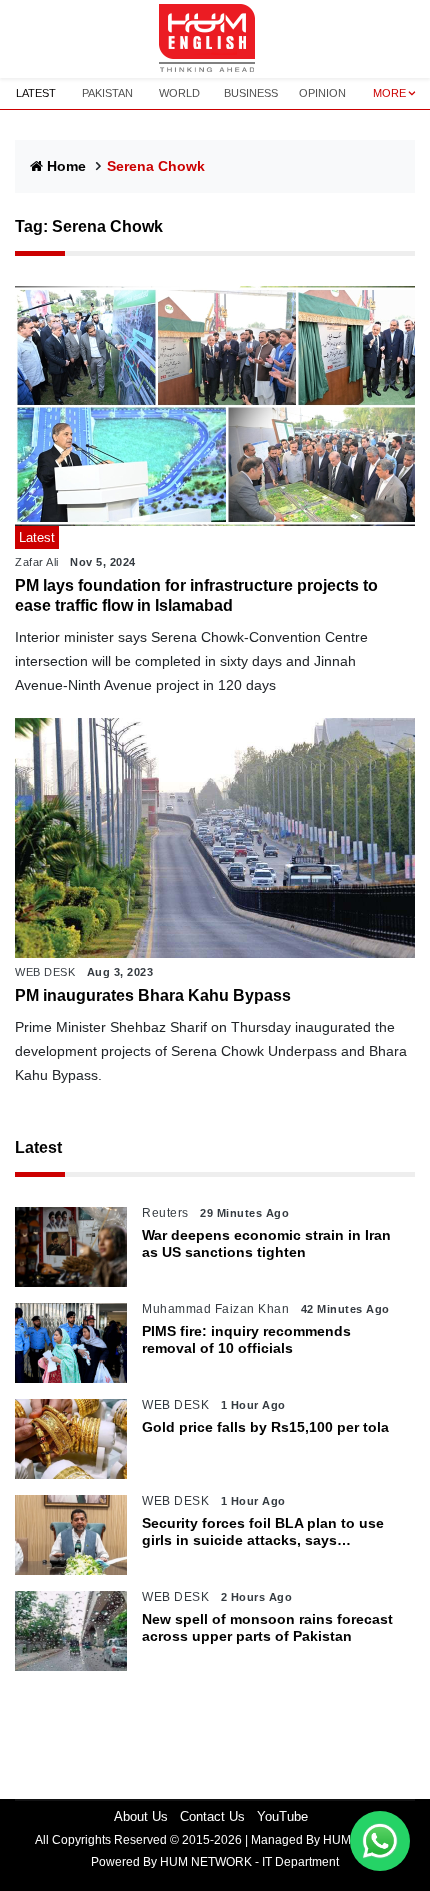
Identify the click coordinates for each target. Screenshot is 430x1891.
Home (66, 166)
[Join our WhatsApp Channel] (380, 1841)
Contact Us (212, 1816)
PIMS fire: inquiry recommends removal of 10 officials (246, 1339)
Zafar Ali (37, 562)
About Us (141, 1816)
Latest (38, 1147)
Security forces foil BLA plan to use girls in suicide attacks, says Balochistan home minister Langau (263, 1532)
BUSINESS (251, 93)
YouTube (282, 1816)
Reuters (165, 1213)
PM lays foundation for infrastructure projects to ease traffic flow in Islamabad (196, 595)
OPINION (322, 93)
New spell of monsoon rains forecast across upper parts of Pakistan (267, 1627)
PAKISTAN (107, 93)
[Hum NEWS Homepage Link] (215, 39)
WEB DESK (45, 972)
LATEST (36, 93)
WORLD (179, 93)
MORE (389, 93)
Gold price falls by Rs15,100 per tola (265, 1427)
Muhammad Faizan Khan (215, 1309)
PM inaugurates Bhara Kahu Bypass (153, 995)
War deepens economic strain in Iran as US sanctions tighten (266, 1243)
